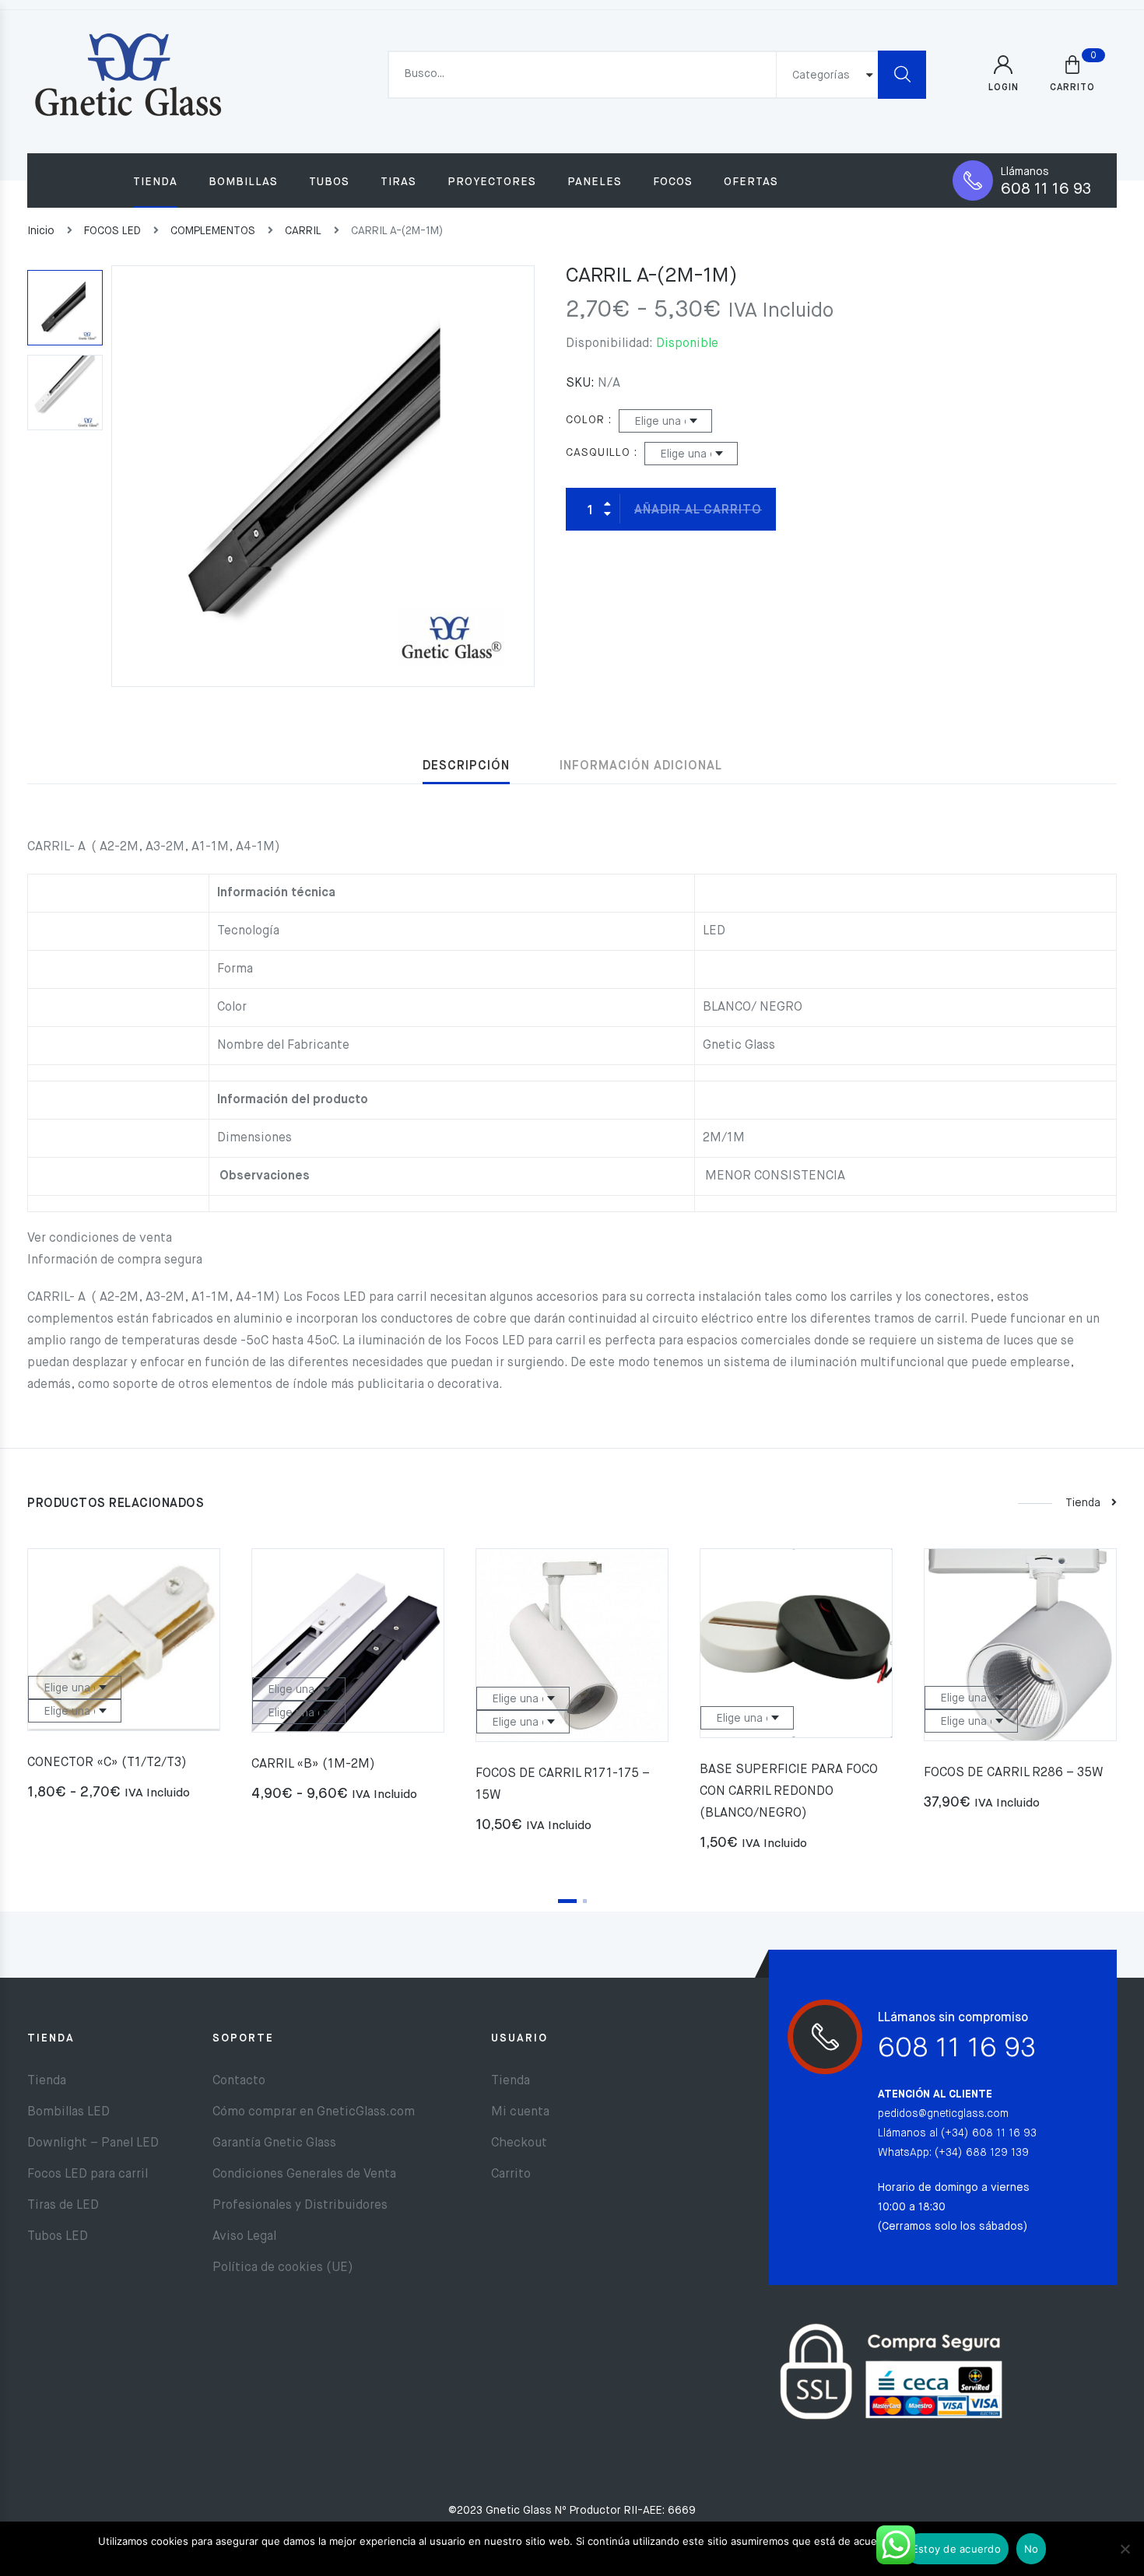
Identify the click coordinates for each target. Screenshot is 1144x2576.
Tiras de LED (63, 2206)
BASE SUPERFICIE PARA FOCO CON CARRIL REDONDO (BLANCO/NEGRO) (789, 1792)
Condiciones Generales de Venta (304, 2175)
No (1032, 2549)
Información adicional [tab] (641, 766)
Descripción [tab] (466, 766)
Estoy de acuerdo (956, 2549)
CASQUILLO (598, 453)
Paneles (595, 182)
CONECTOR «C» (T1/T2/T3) (107, 1763)
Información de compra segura (115, 1260)
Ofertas (751, 182)
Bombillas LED (68, 2112)
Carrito (511, 2175)
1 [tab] (567, 1901)
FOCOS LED (112, 231)
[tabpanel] (124, 1681)
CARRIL (303, 231)
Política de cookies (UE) (283, 2268)
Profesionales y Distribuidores (300, 2206)
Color (585, 420)
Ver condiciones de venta (100, 1239)
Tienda (155, 182)
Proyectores (492, 182)
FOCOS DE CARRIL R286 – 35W (1014, 1773)
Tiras (398, 182)
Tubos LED (58, 2237)
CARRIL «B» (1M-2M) (313, 1765)
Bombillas (243, 182)
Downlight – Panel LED (93, 2143)
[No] (1125, 2549)
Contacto (239, 2081)
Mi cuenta (520, 2112)
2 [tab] (585, 1901)
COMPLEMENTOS (213, 231)
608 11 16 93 (1046, 189)
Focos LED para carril (88, 2175)
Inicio (41, 231)
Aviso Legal (244, 2237)
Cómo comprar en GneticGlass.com (314, 2112)
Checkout (519, 2143)
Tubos (329, 182)
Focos (673, 182)
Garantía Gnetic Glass (274, 2143)
